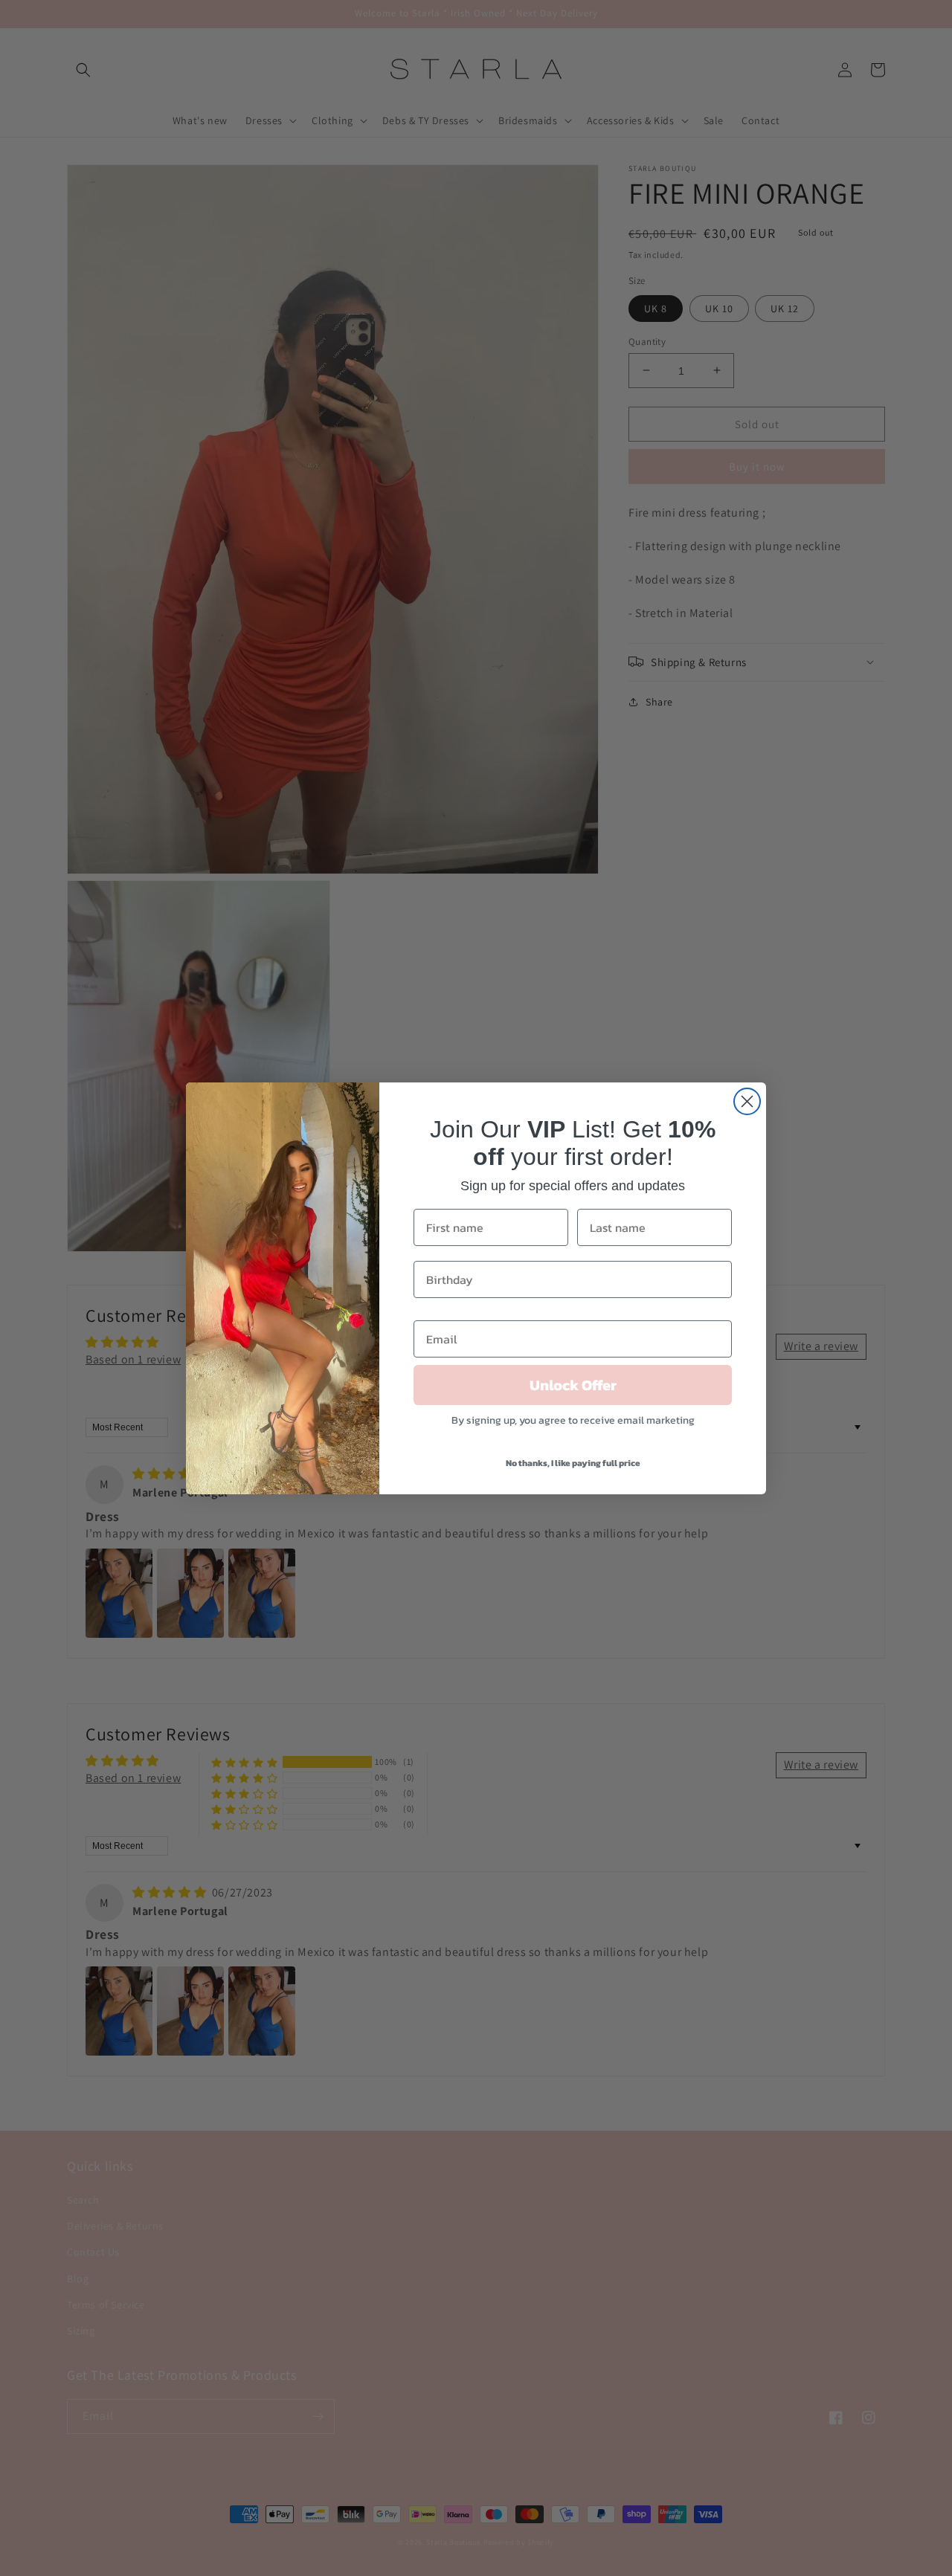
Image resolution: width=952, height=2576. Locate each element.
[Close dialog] (747, 1101)
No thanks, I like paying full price (573, 1463)
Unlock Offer (573, 1385)
